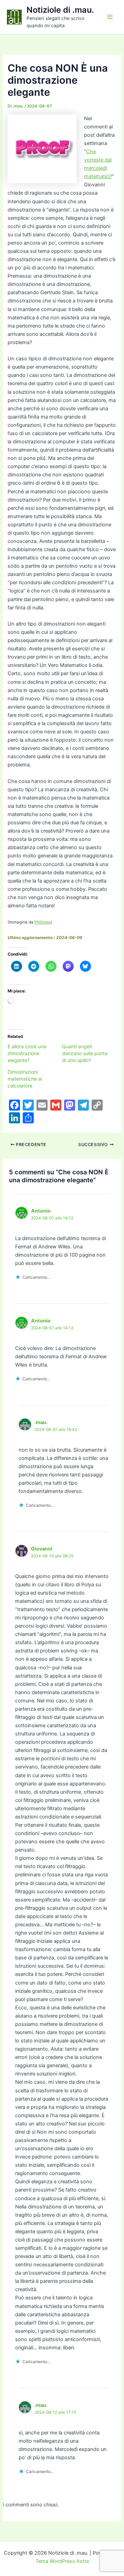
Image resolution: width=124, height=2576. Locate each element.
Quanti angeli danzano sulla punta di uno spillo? (85, 1053)
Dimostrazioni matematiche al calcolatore (25, 1079)
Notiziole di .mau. (60, 10)
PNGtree (43, 922)
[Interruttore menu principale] (110, 17)
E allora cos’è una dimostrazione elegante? (27, 1053)
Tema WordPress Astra (62, 2561)
